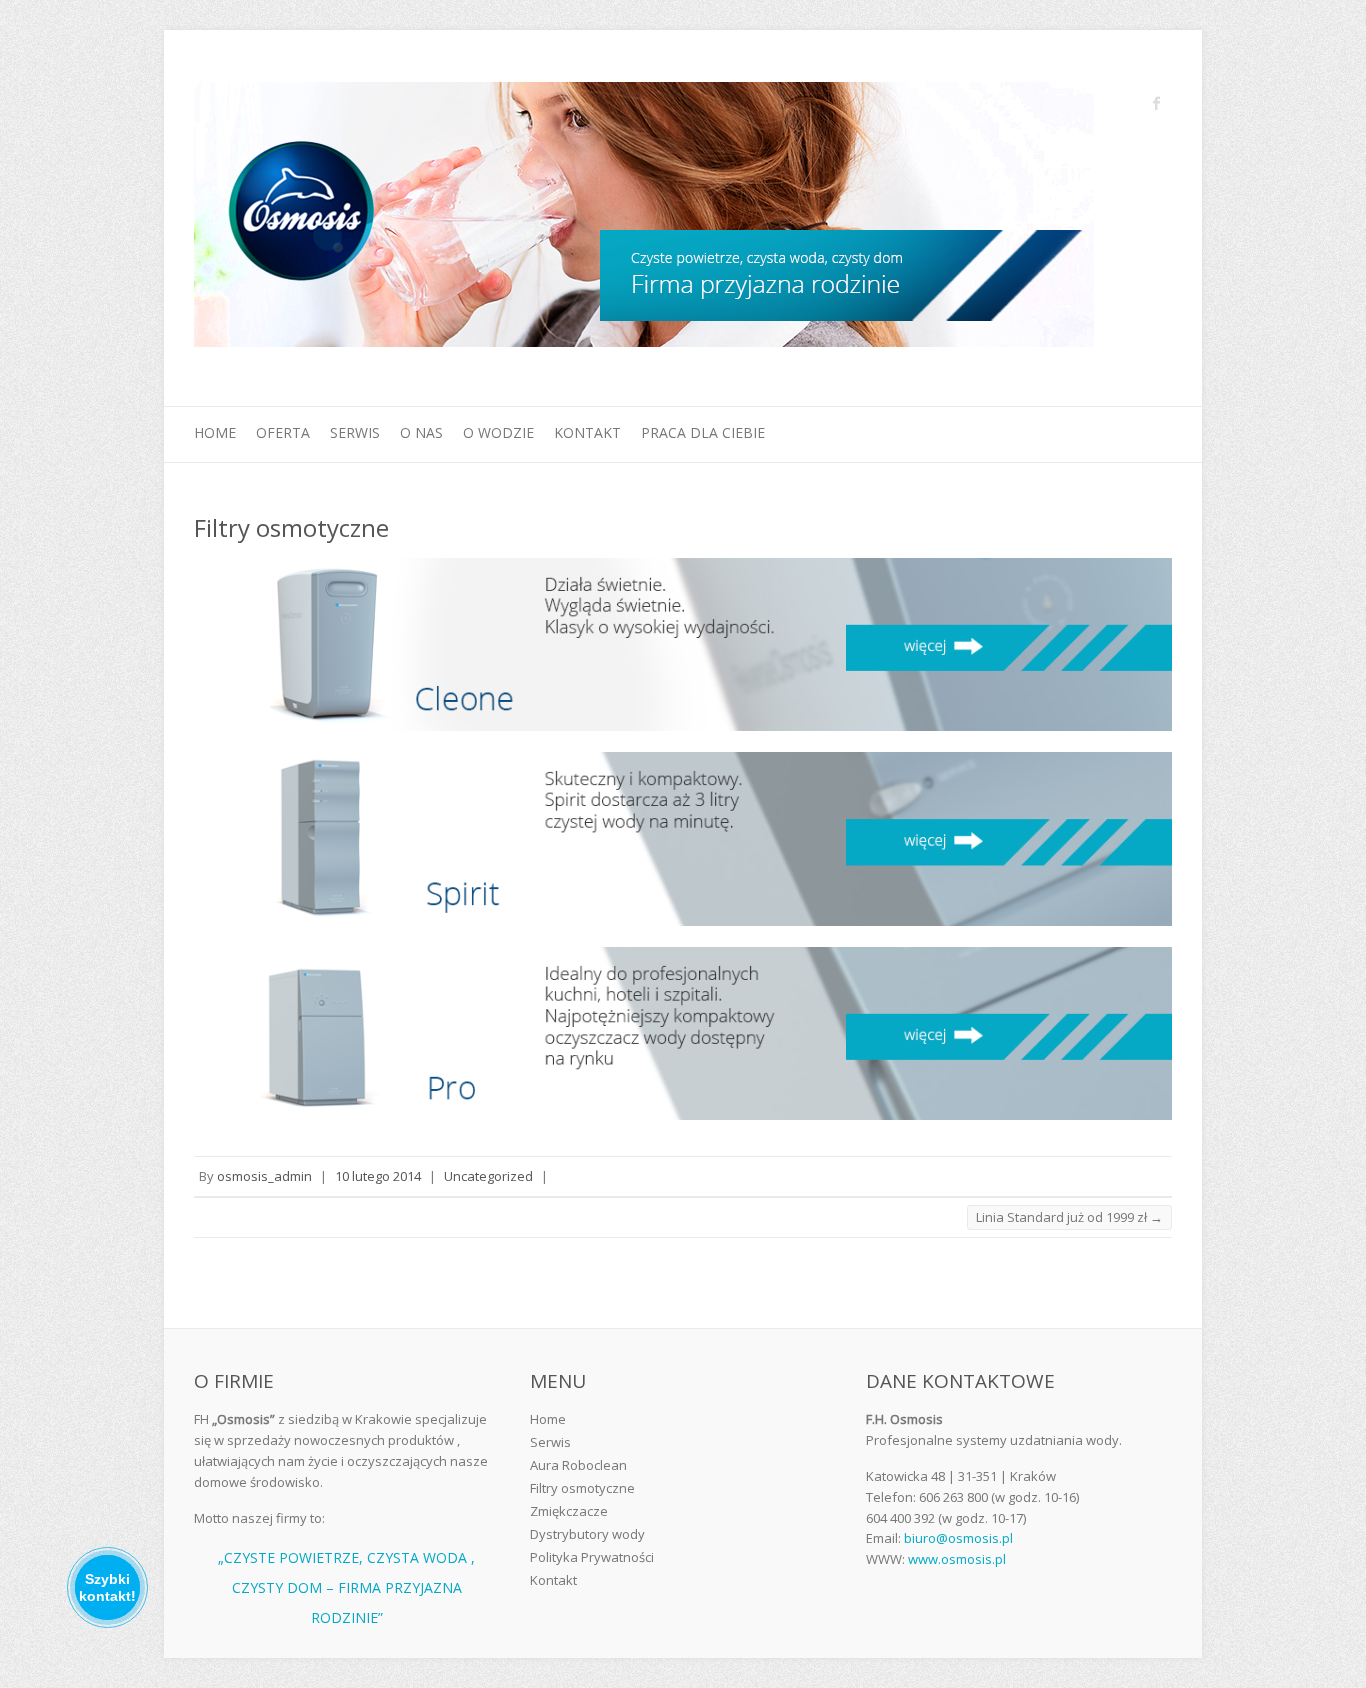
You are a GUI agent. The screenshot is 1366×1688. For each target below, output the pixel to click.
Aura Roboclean (578, 1465)
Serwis (355, 432)
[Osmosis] (644, 218)
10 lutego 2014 (378, 1176)
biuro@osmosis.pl (958, 1538)
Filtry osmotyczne (582, 1488)
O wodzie (498, 432)
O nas (421, 432)
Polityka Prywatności (592, 1557)
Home (215, 432)
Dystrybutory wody (587, 1534)
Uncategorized (488, 1176)
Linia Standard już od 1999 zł (1069, 1217)
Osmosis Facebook (1157, 103)
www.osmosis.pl (957, 1559)
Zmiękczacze (569, 1511)
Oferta (283, 432)
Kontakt (587, 432)
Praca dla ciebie (703, 432)
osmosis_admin (264, 1176)
